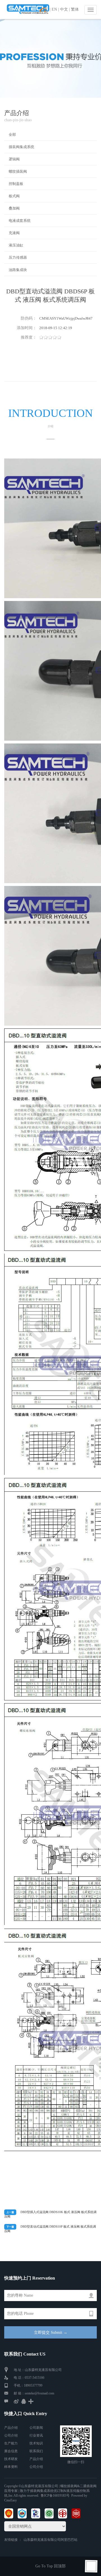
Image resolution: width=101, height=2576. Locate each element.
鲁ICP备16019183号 (55, 2496)
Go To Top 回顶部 (50, 2566)
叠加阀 (14, 208)
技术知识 (36, 2443)
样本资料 (11, 2467)
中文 (64, 9)
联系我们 (36, 2451)
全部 (12, 135)
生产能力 (11, 2443)
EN (54, 9)
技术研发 (11, 2459)
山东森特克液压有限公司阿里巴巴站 (50, 2540)
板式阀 (14, 196)
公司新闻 (36, 2428)
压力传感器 (18, 257)
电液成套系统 (20, 221)
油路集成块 (18, 270)
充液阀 (14, 233)
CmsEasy (11, 2500)
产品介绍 (11, 2428)
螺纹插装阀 (18, 171)
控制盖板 (16, 184)
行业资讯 (36, 2435)
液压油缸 (16, 245)
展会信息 (11, 2451)
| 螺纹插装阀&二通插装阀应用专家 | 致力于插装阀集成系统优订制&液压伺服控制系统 (50, 2491)
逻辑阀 (14, 159)
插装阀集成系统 (21, 147)
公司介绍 (11, 2435)
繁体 (75, 9)
